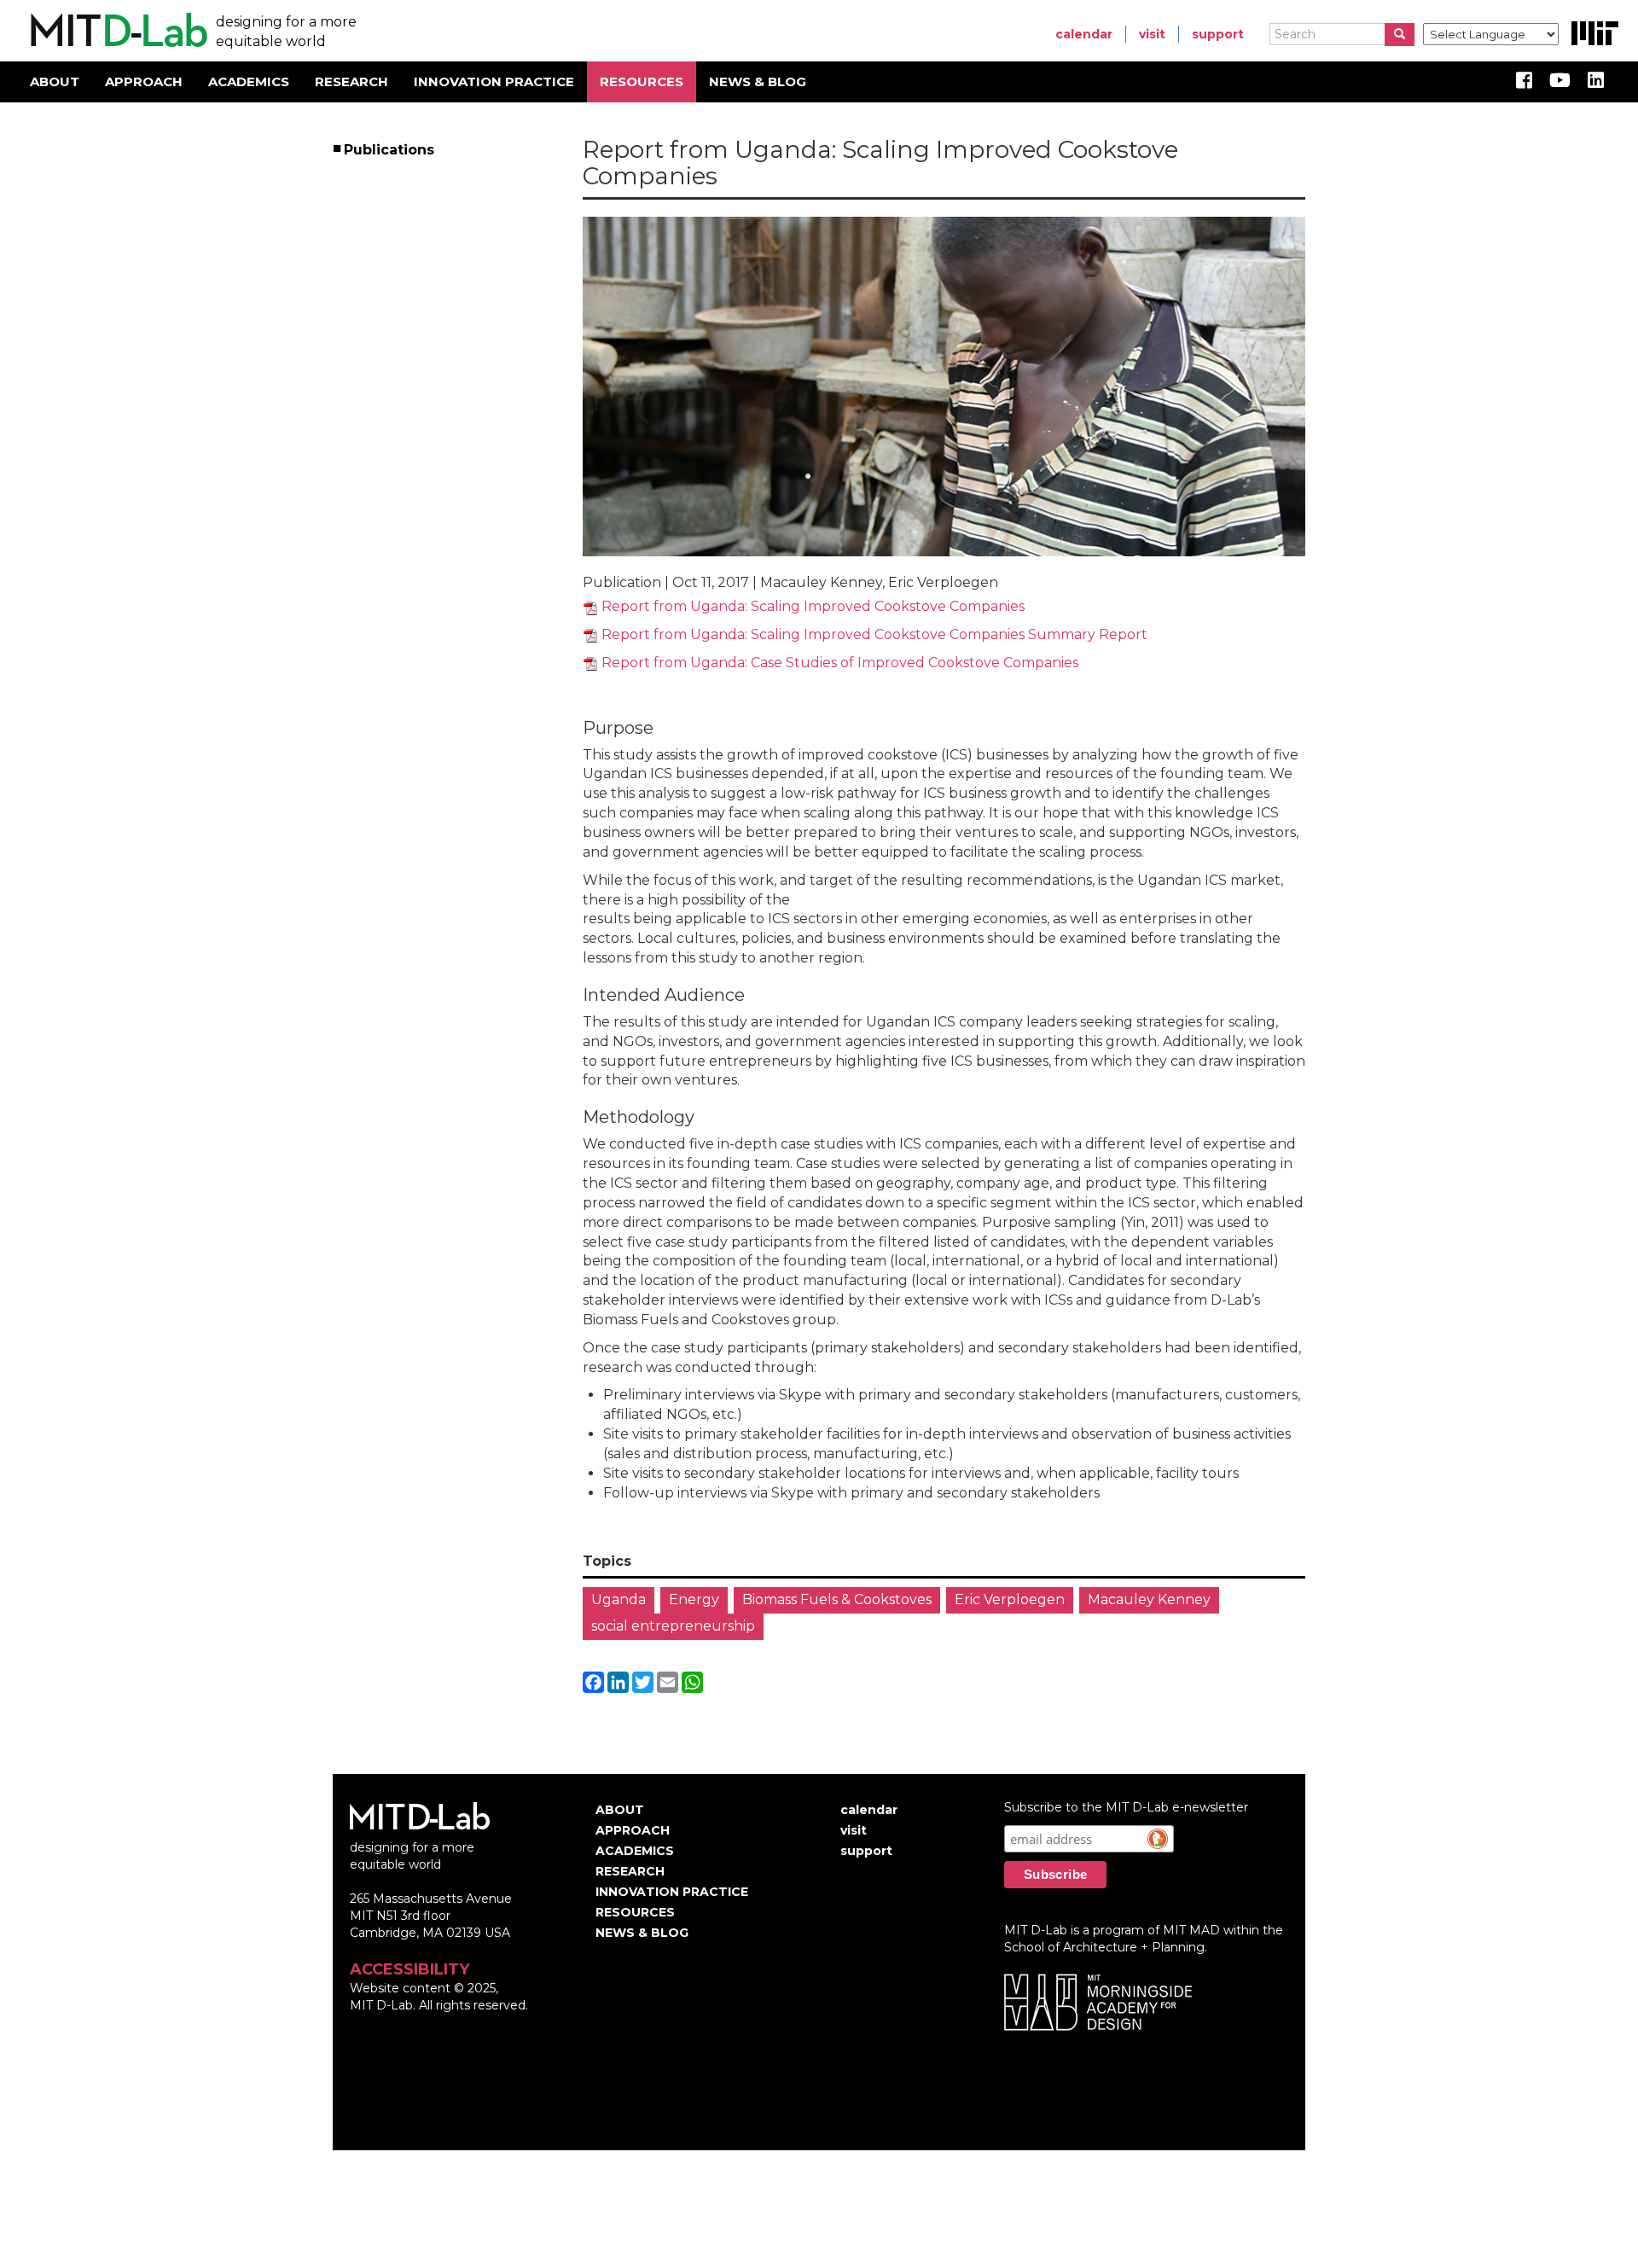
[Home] (116, 31)
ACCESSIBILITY (409, 1969)
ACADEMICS (249, 81)
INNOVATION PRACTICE (494, 81)
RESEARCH (351, 81)
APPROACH (144, 81)
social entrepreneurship (673, 1626)
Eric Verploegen (1010, 1599)
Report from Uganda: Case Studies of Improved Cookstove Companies (840, 663)
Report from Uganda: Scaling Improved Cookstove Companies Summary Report (874, 634)
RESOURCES (642, 81)
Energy (694, 1599)
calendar (1084, 34)
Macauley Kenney (1149, 1599)
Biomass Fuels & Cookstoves (837, 1599)
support (1218, 34)
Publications (390, 150)
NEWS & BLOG (758, 81)
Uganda (619, 1599)
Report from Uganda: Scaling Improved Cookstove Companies (813, 606)
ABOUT (55, 81)
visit (1152, 34)
